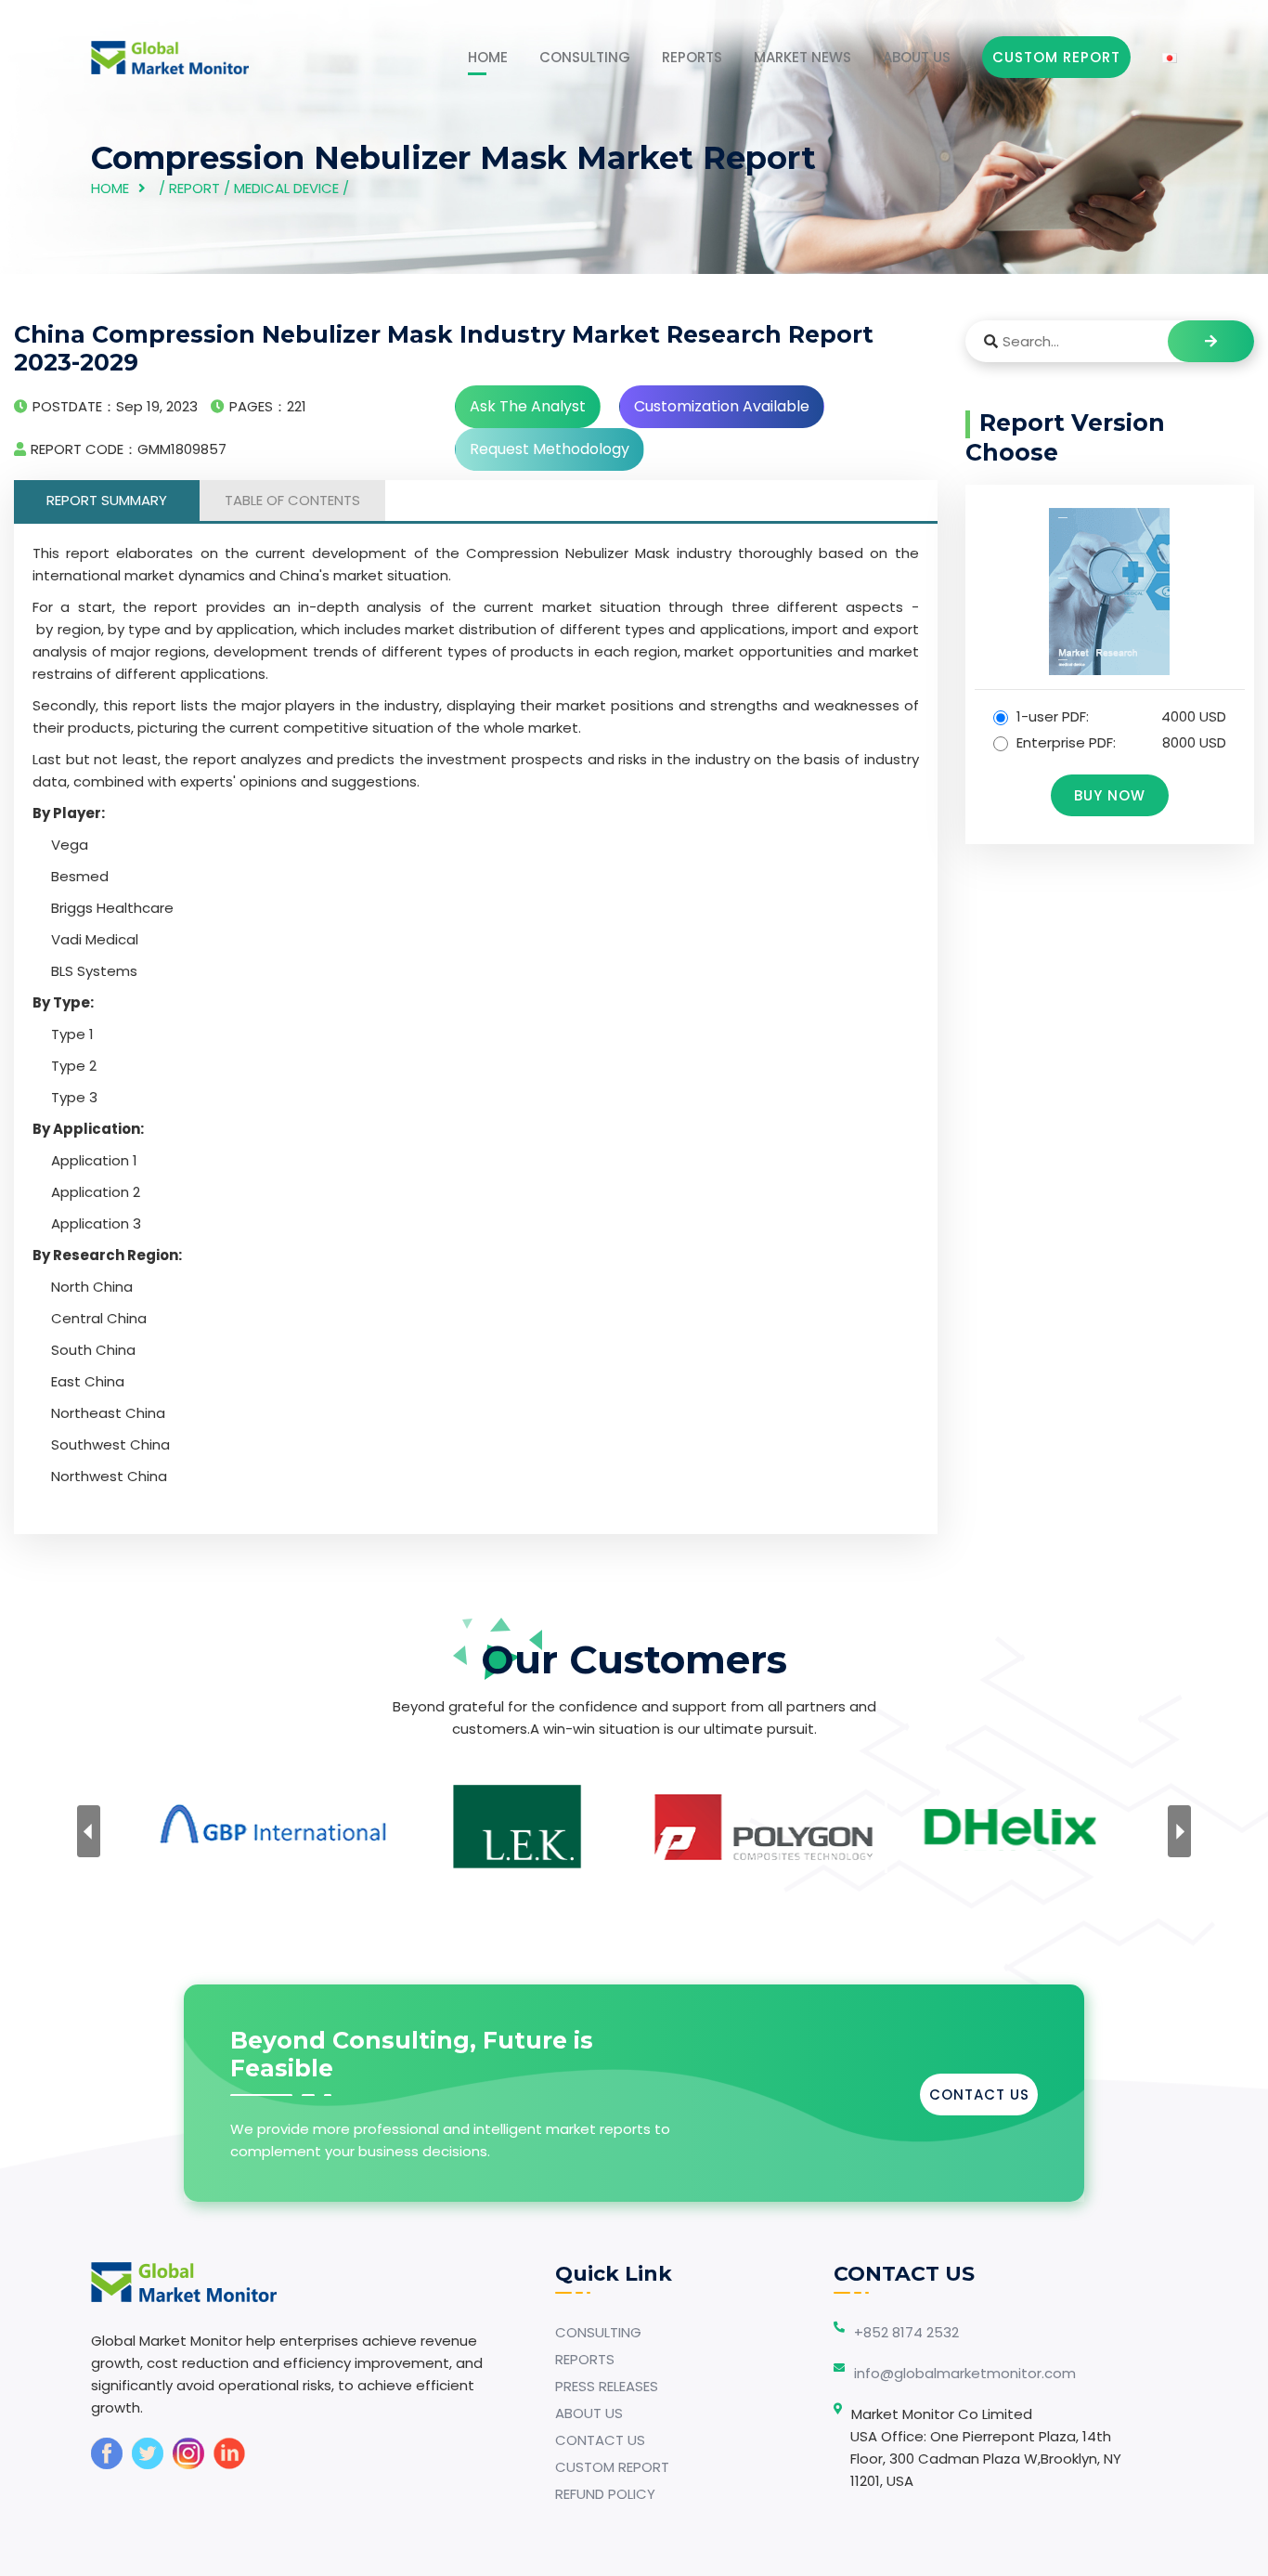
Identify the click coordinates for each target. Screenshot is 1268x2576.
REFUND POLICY (605, 2494)
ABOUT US (917, 57)
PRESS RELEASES (607, 2386)
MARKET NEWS (802, 57)
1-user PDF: (1120, 716)
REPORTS (692, 57)
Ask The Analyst (528, 406)
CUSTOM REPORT (612, 2467)
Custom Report (1056, 57)
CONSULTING (585, 57)
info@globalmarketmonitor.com (965, 2373)
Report (194, 188)
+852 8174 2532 (906, 2332)
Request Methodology (550, 449)
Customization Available (722, 406)
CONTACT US (979, 2095)
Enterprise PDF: (1120, 742)
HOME (488, 57)
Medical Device (286, 188)
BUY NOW (1110, 795)
